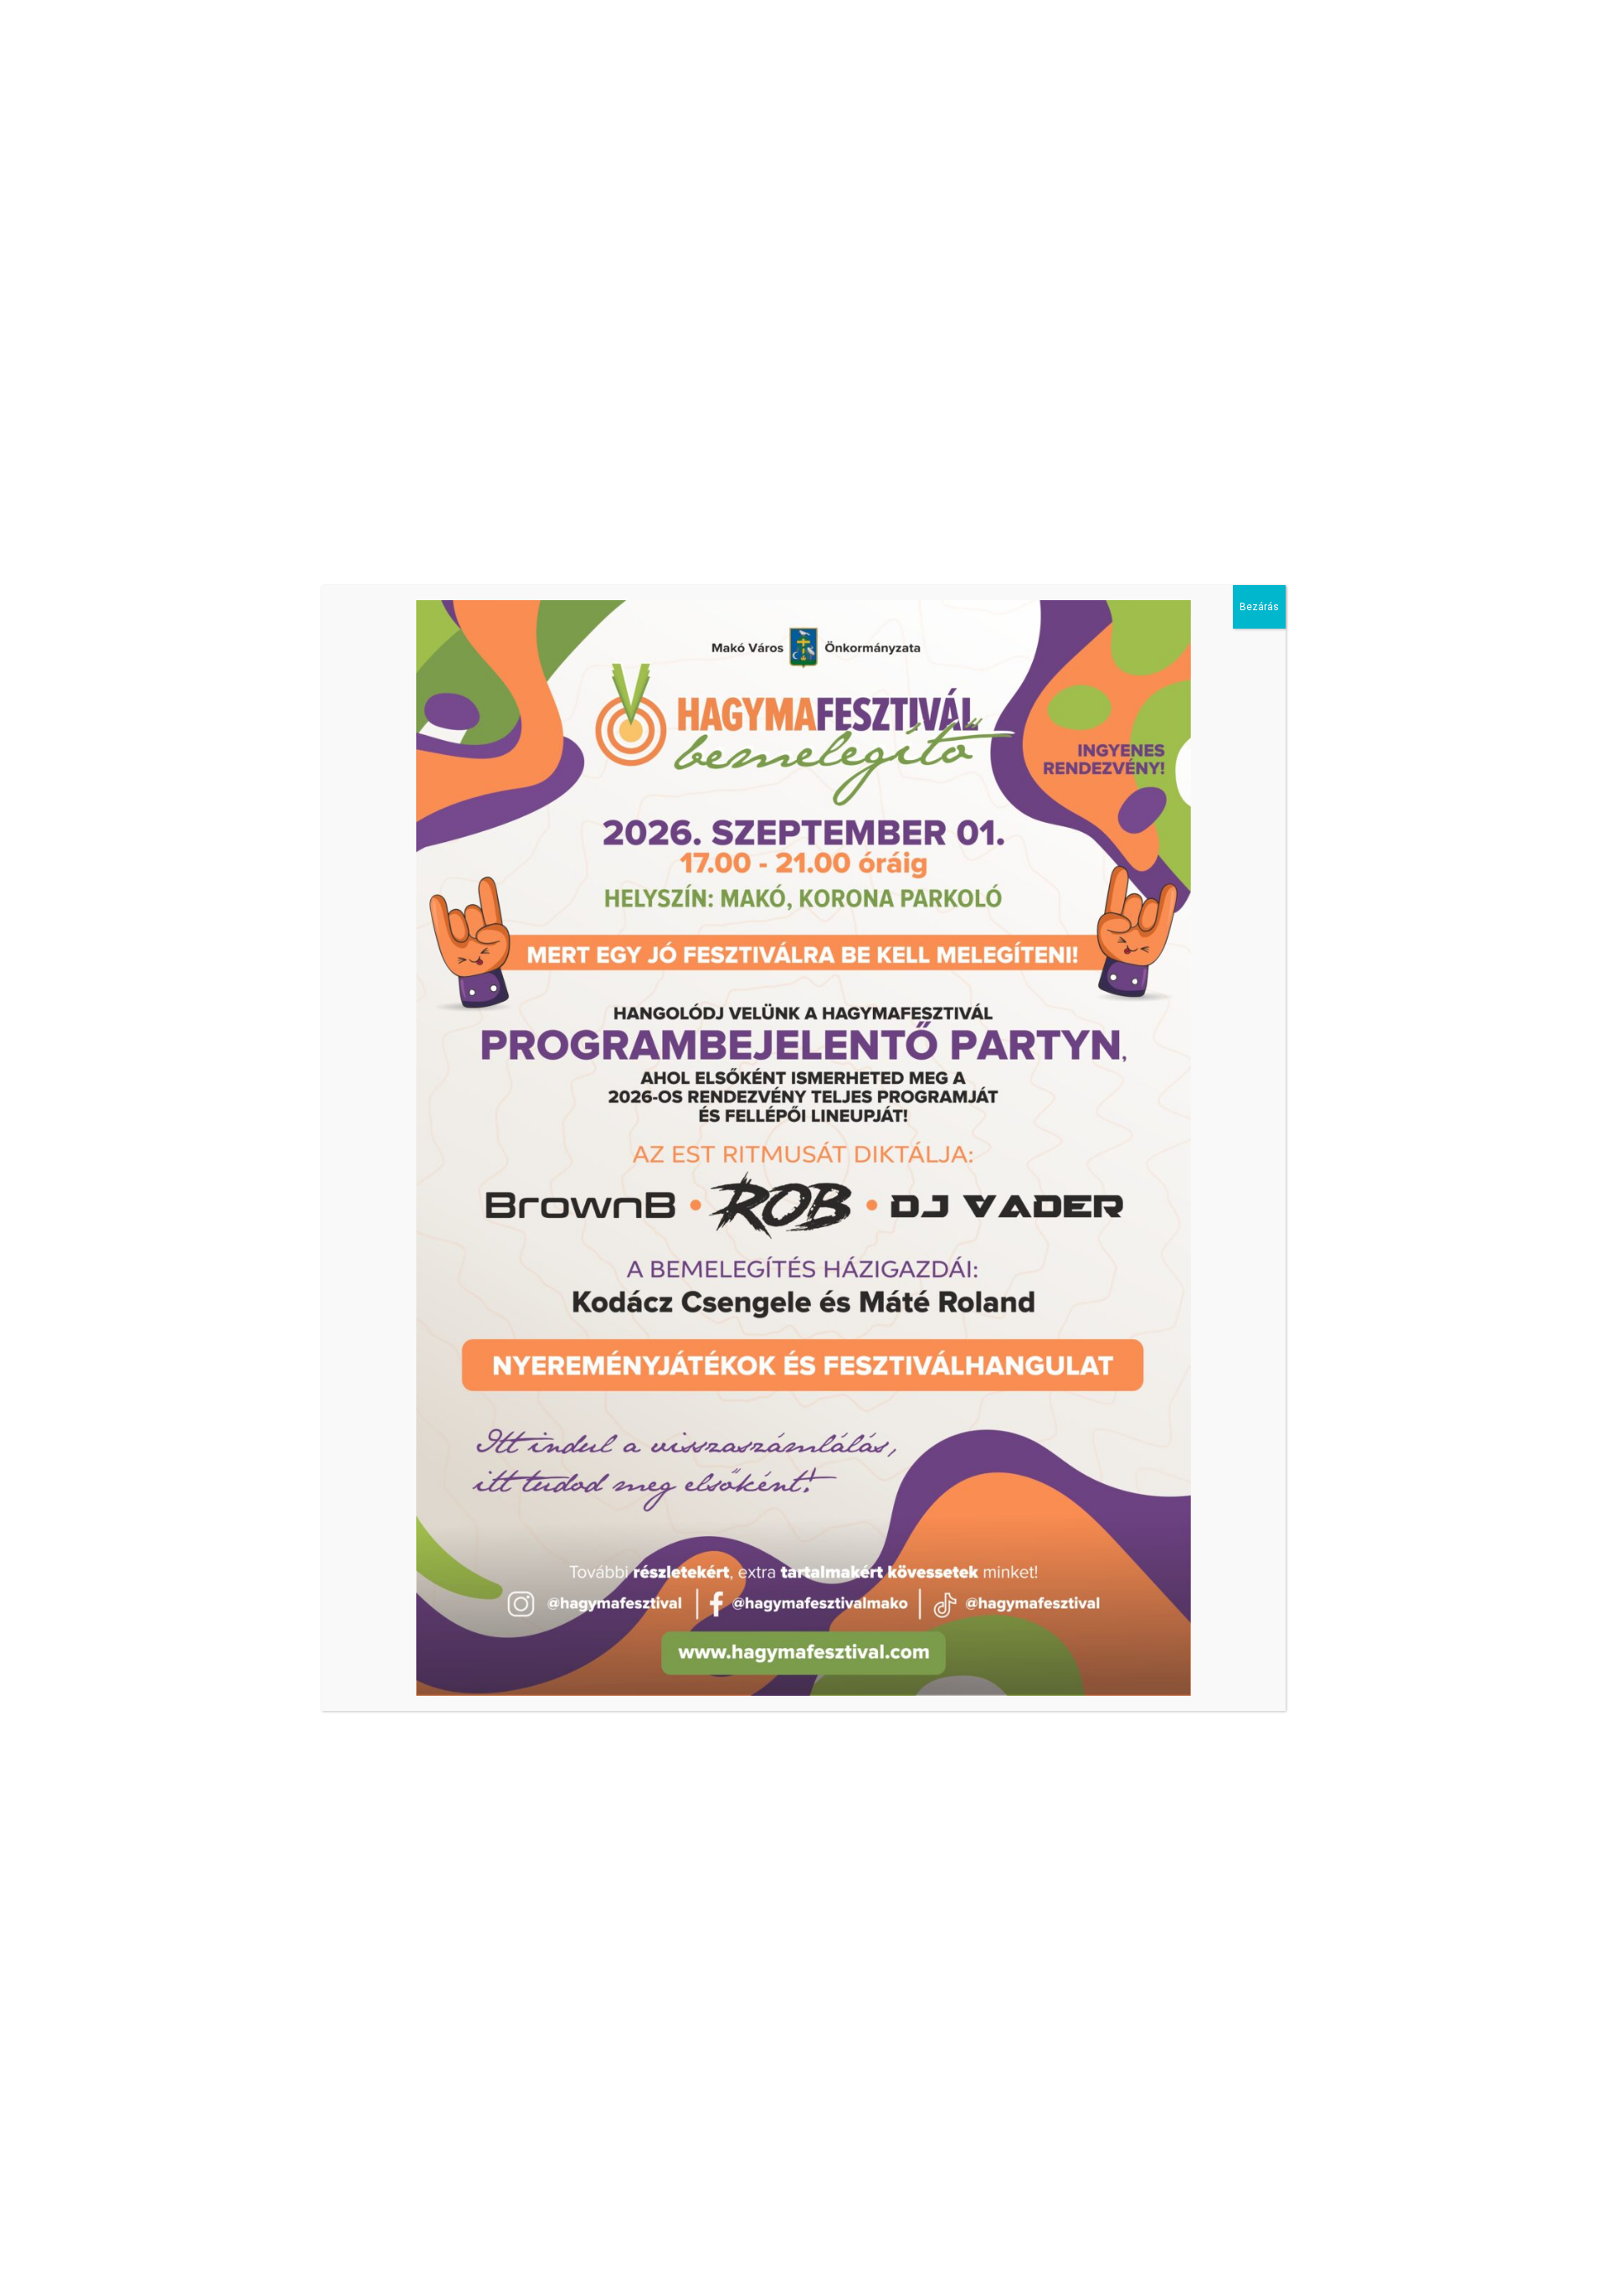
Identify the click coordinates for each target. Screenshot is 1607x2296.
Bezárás (1259, 607)
